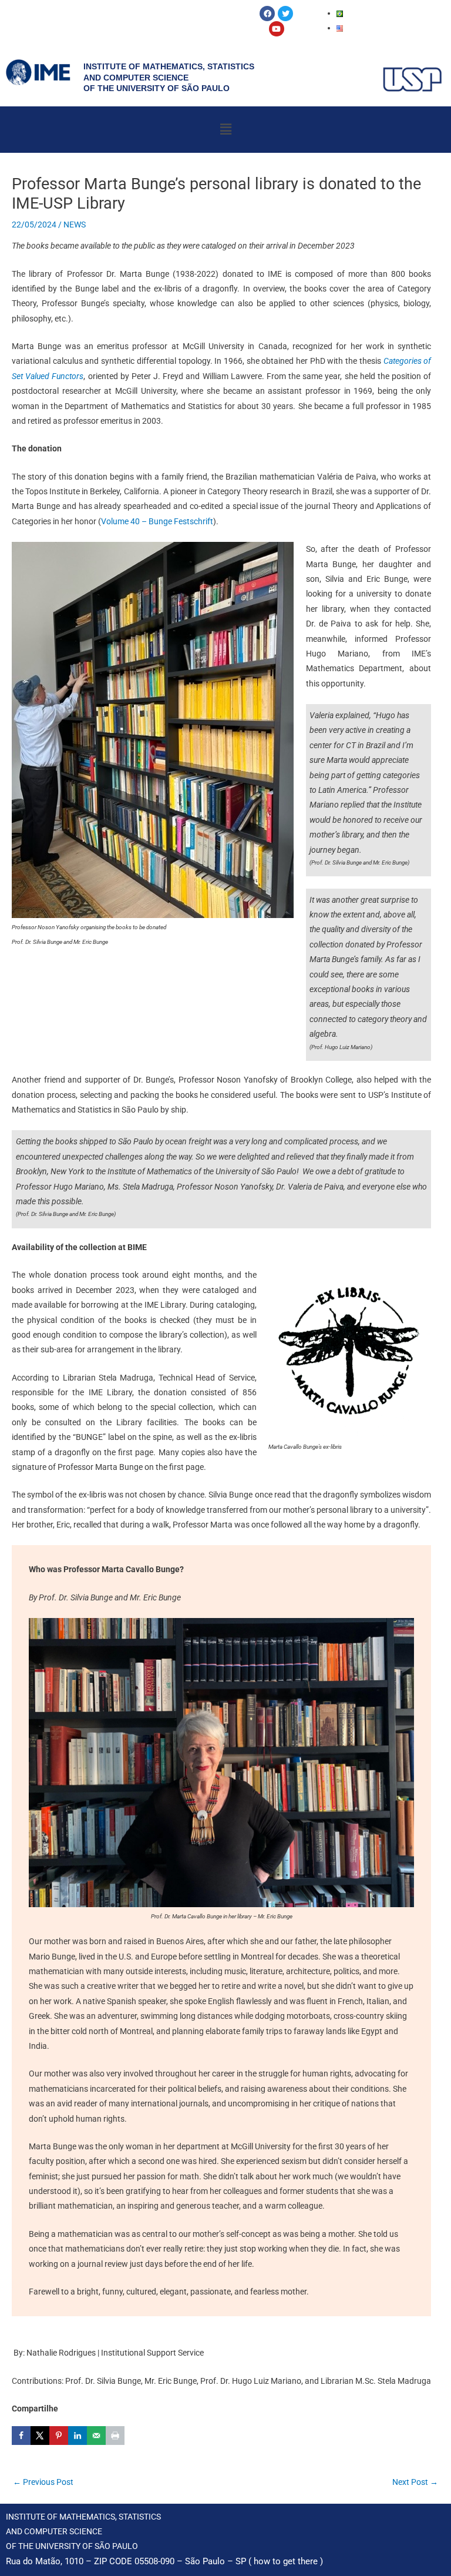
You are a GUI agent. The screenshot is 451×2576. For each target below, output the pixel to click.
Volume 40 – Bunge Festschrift (157, 521)
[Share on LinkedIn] (78, 2436)
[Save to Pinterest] (59, 2436)
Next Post (415, 2482)
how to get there (286, 2561)
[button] (225, 129)
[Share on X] (40, 2436)
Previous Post (43, 2482)
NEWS (75, 225)
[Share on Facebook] (21, 2436)
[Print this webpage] (115, 2436)
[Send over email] (96, 2436)
